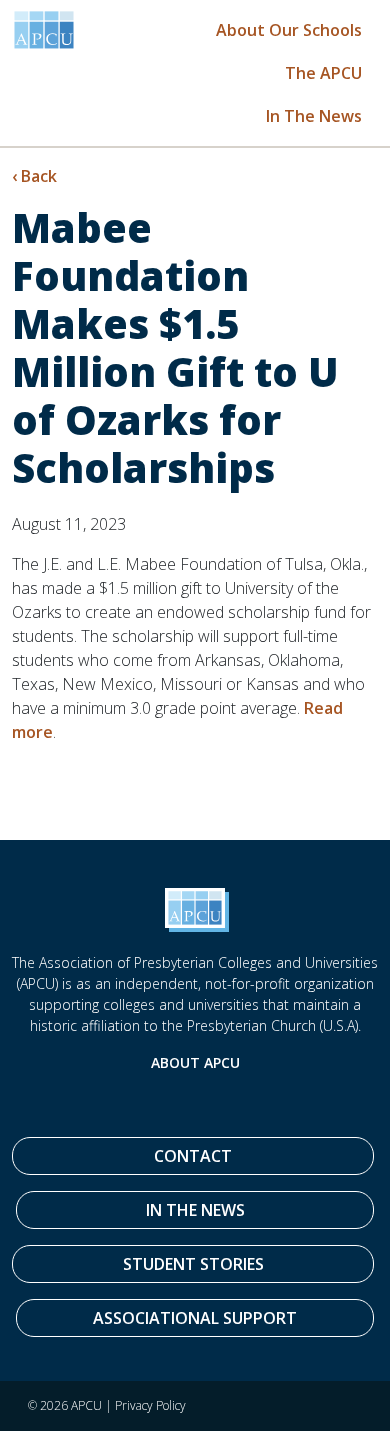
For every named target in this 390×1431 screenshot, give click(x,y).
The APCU (323, 73)
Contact (193, 1156)
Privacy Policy (150, 1405)
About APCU (195, 1062)
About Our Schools (289, 30)
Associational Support (195, 1318)
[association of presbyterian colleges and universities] (44, 30)
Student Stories (193, 1264)
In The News (314, 116)
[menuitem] (289, 29)
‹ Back (34, 176)
